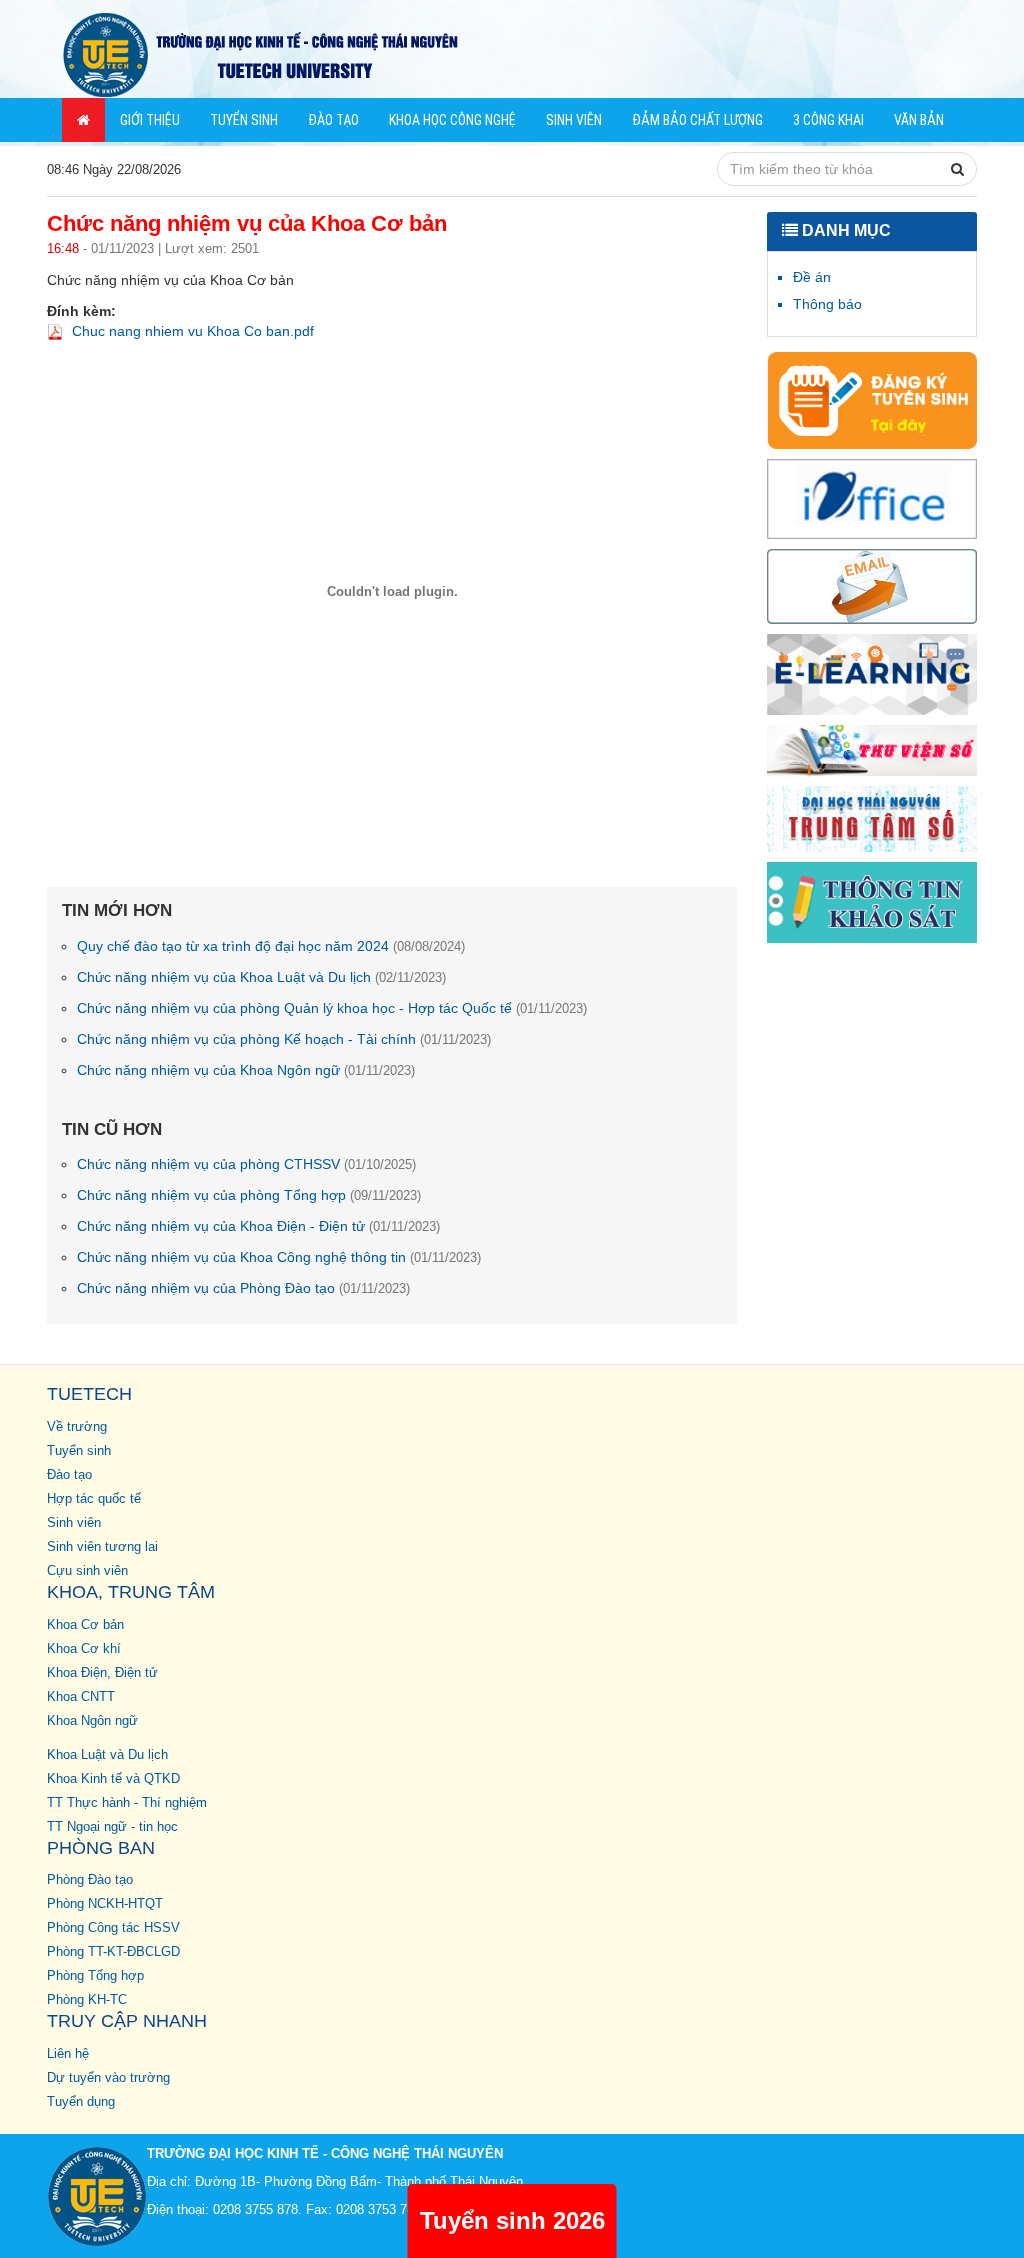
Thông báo (827, 304)
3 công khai (828, 120)
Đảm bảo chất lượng (697, 120)
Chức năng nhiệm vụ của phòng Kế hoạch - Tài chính (284, 1039)
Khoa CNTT (81, 1697)
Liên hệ (68, 2054)
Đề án (812, 277)
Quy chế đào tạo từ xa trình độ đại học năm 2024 (271, 946)
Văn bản (919, 120)
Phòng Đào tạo (90, 1880)
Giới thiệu (150, 120)
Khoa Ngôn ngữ (92, 1721)
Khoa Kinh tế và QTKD (113, 1779)
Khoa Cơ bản (85, 1625)
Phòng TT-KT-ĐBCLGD (113, 1952)
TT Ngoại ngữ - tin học (112, 1827)
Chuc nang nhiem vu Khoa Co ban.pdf (193, 331)
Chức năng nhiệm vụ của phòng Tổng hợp (249, 1195)
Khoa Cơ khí (84, 1649)
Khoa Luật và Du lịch (107, 1755)
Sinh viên (574, 120)
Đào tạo (333, 120)
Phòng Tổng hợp (95, 1976)
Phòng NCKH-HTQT (105, 1904)
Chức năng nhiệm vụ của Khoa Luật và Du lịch (261, 977)
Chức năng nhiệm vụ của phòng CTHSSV (246, 1164)
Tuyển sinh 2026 (512, 2220)
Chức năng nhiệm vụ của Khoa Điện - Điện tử (258, 1226)
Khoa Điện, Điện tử (102, 1673)
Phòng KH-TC (87, 2000)
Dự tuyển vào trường (108, 2078)
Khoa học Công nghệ (452, 120)
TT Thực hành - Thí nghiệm (127, 1803)
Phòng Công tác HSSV (113, 1928)
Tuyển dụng (81, 2102)
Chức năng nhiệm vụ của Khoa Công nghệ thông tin (279, 1257)
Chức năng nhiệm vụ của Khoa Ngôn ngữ (246, 1070)
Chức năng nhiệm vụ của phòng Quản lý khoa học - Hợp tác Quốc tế (332, 1008)
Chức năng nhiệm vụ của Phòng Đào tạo (243, 1288)
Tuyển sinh (244, 120)
